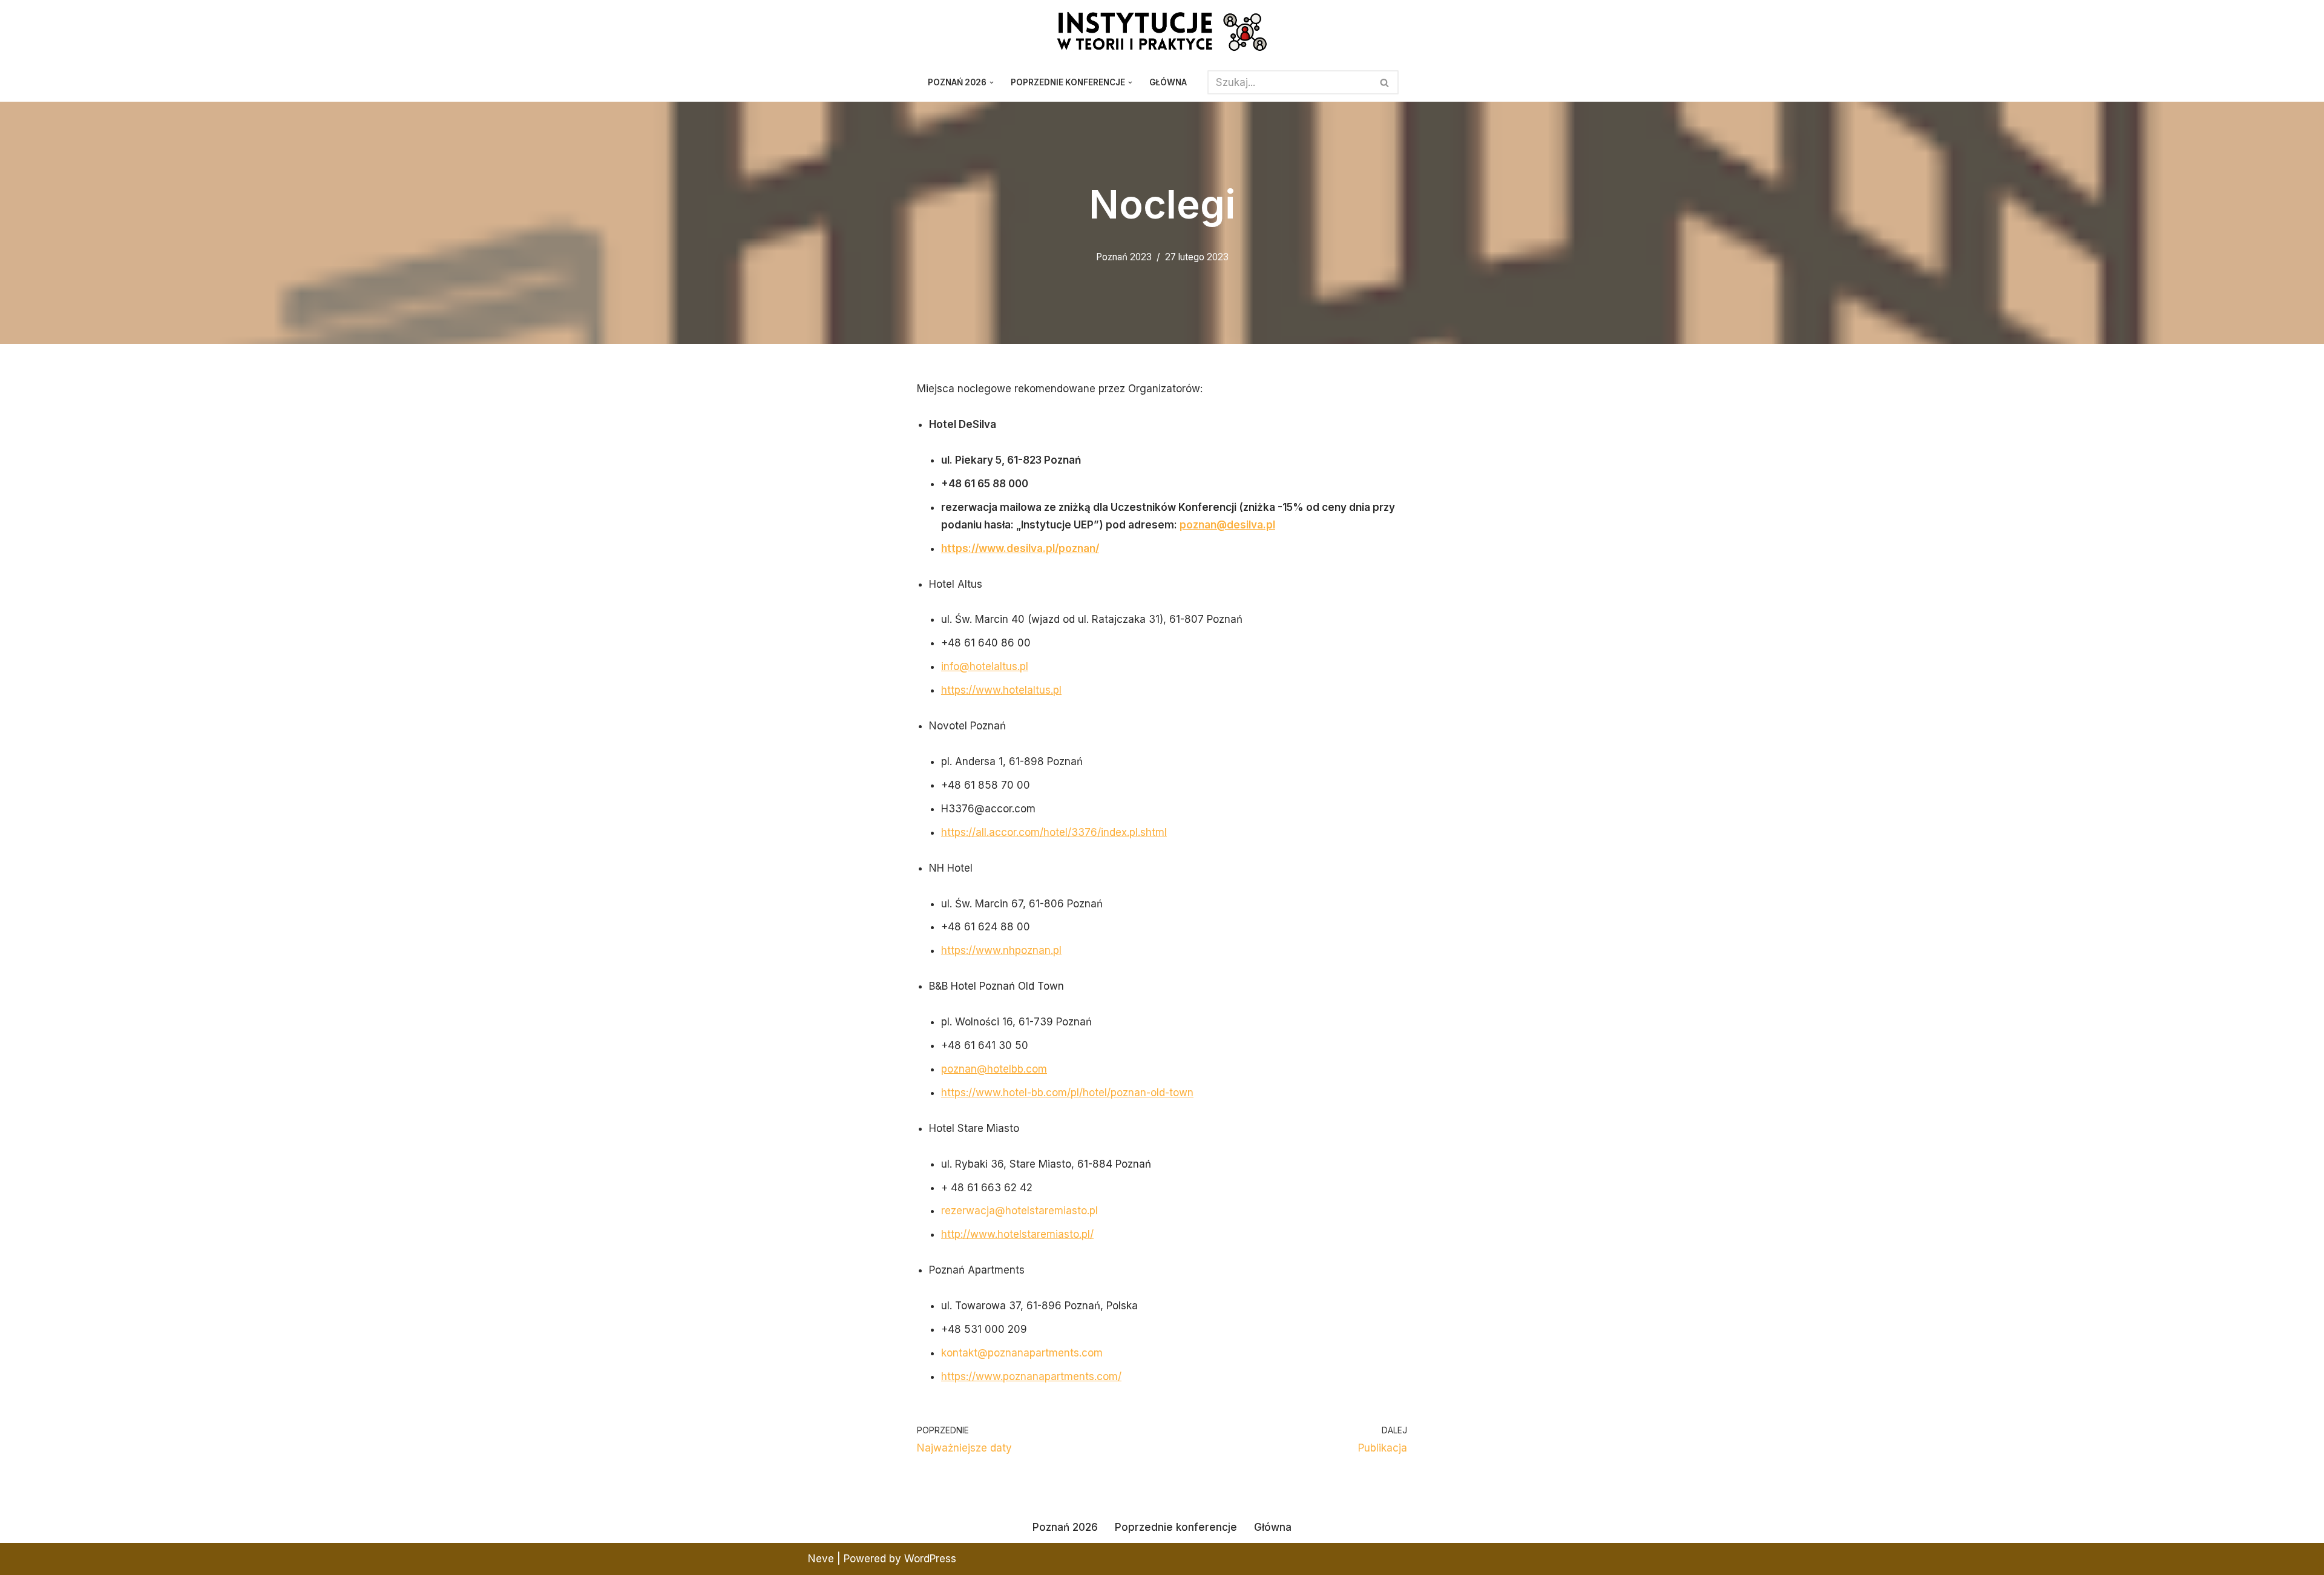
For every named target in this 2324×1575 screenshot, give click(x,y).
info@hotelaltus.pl (985, 666)
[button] (992, 83)
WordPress (930, 1559)
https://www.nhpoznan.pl (1001, 950)
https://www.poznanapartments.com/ (1031, 1376)
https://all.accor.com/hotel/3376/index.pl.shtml (1054, 832)
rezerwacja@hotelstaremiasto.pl (1019, 1211)
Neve (821, 1559)
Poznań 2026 (1065, 1527)
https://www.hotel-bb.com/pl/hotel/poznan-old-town (1067, 1093)
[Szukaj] (1385, 82)
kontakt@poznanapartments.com (1022, 1353)
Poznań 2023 (1124, 257)
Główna (1168, 82)
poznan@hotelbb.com (994, 1069)
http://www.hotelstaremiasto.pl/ (1017, 1234)
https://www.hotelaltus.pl (1001, 690)
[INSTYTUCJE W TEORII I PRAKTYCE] (1162, 31)
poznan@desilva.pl (1227, 525)
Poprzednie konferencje (1176, 1527)
